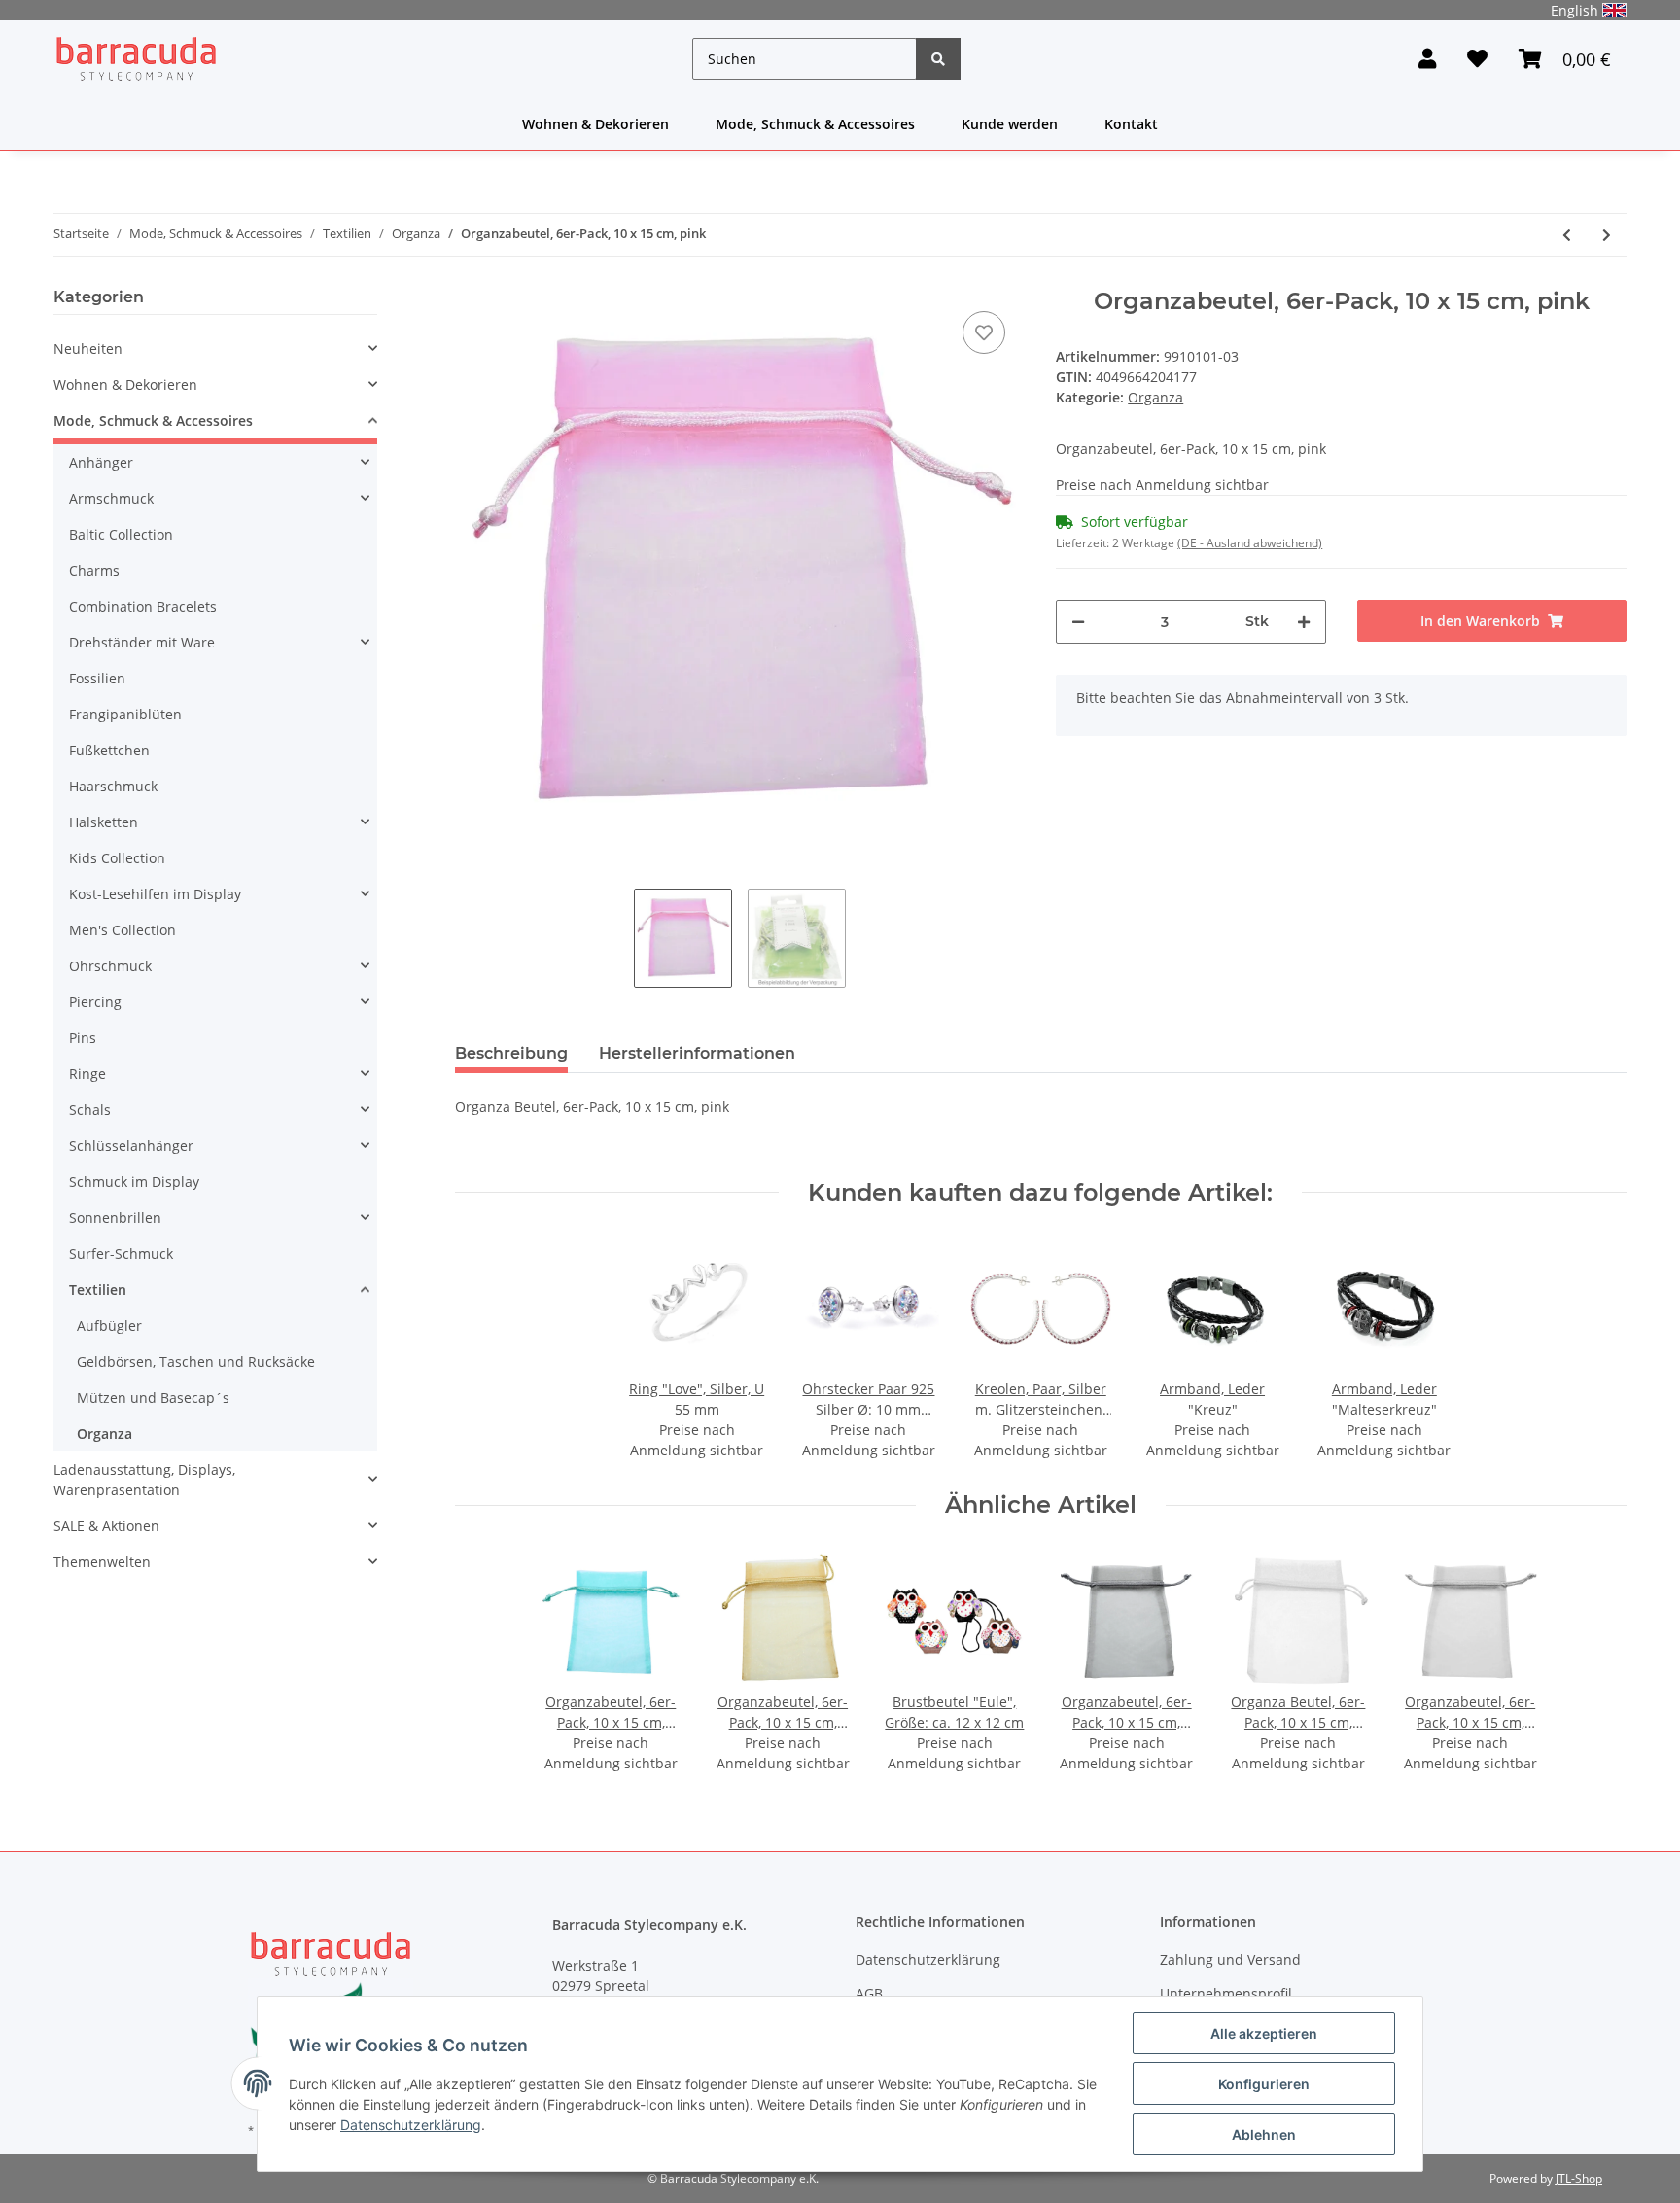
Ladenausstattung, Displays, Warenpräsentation (144, 1480)
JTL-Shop (1579, 2178)
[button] (1427, 59)
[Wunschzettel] (1477, 59)
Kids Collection (117, 858)
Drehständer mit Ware (142, 642)
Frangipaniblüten (125, 714)
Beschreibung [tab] (511, 1053)
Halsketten (104, 822)
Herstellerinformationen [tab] (697, 1053)
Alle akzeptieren (1264, 2033)
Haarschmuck (113, 786)
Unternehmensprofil (1226, 1993)
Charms (94, 570)
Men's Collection (122, 930)
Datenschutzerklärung (928, 1959)
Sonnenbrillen (115, 1218)
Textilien (98, 1290)
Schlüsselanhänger (131, 1146)
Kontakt (1131, 124)
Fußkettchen (109, 750)
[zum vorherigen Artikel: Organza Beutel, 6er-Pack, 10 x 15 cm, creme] (1567, 235)
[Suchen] (938, 59)
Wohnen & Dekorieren (595, 124)
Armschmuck (111, 498)
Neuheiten (88, 349)
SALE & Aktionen (106, 1526)
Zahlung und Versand (1230, 1959)
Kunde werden (1010, 124)
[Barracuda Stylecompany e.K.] (136, 59)
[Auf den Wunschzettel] (984, 332)
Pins (83, 1038)
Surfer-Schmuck (121, 1254)
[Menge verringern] (1078, 622)
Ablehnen (1264, 2134)
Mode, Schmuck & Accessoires (815, 124)
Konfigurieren (1264, 2084)
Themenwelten (102, 1562)
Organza (1155, 397)
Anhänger (101, 462)
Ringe (87, 1074)
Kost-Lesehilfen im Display (155, 894)
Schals (90, 1110)
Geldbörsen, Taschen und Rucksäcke (196, 1362)
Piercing (95, 1002)
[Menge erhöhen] (1304, 622)
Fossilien (97, 678)
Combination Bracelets (143, 606)
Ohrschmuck (110, 966)
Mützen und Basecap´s (153, 1398)
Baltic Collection (121, 534)
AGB (869, 1993)
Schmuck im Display (134, 1182)
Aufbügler (109, 1326)
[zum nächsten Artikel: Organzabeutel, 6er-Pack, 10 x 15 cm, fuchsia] (1607, 235)
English (1575, 10)
